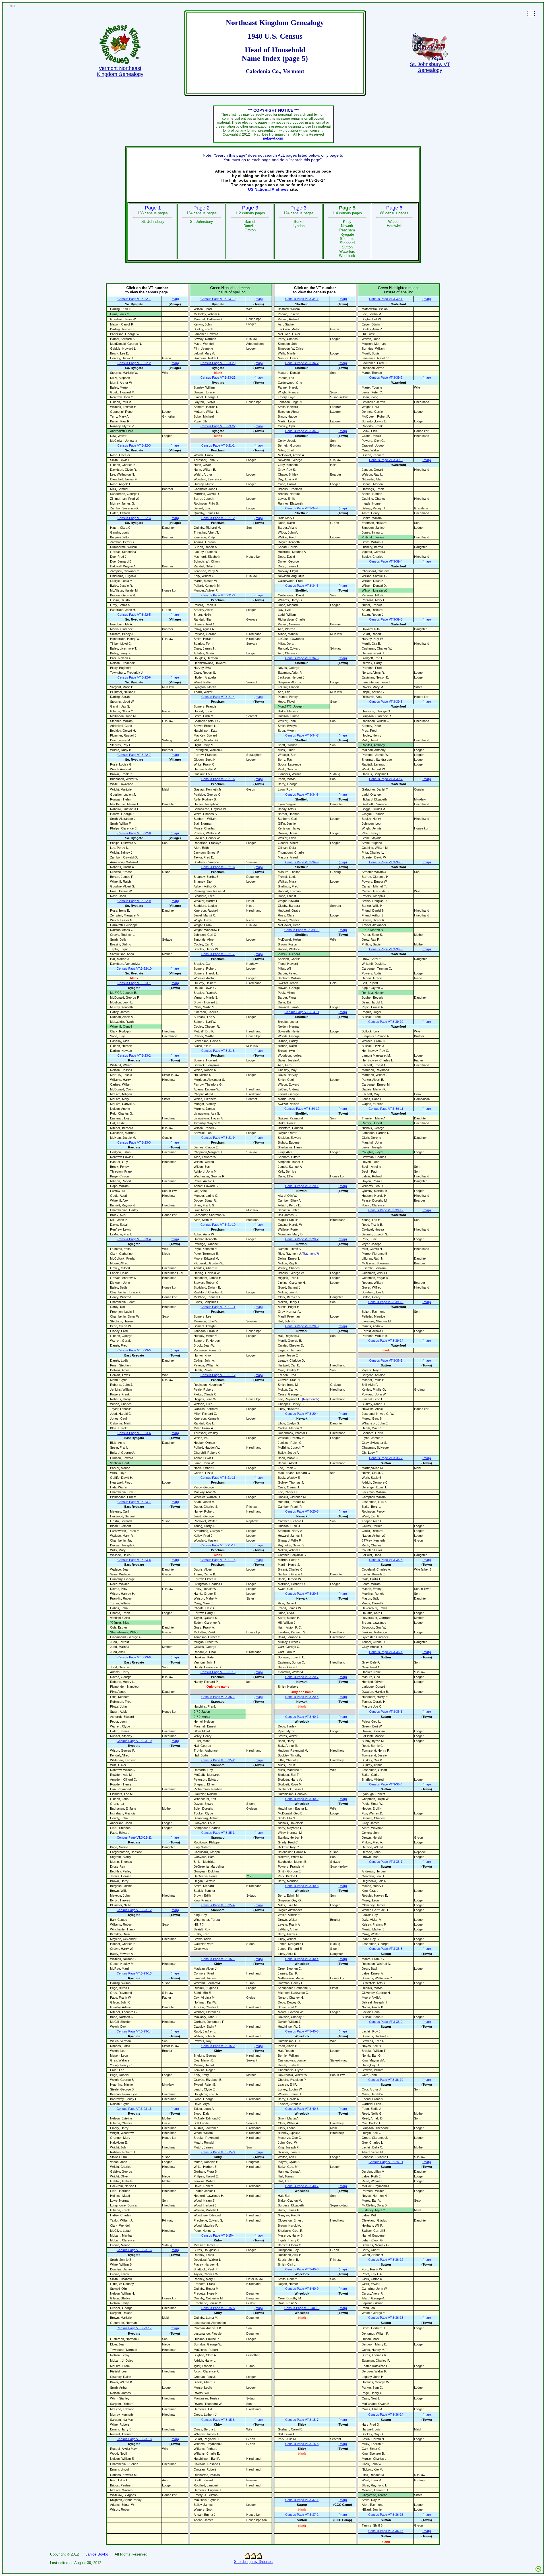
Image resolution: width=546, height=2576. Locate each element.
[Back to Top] (538, 2571)
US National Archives (268, 189)
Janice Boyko (97, 2554)
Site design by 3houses (253, 2562)
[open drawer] (531, 16)
